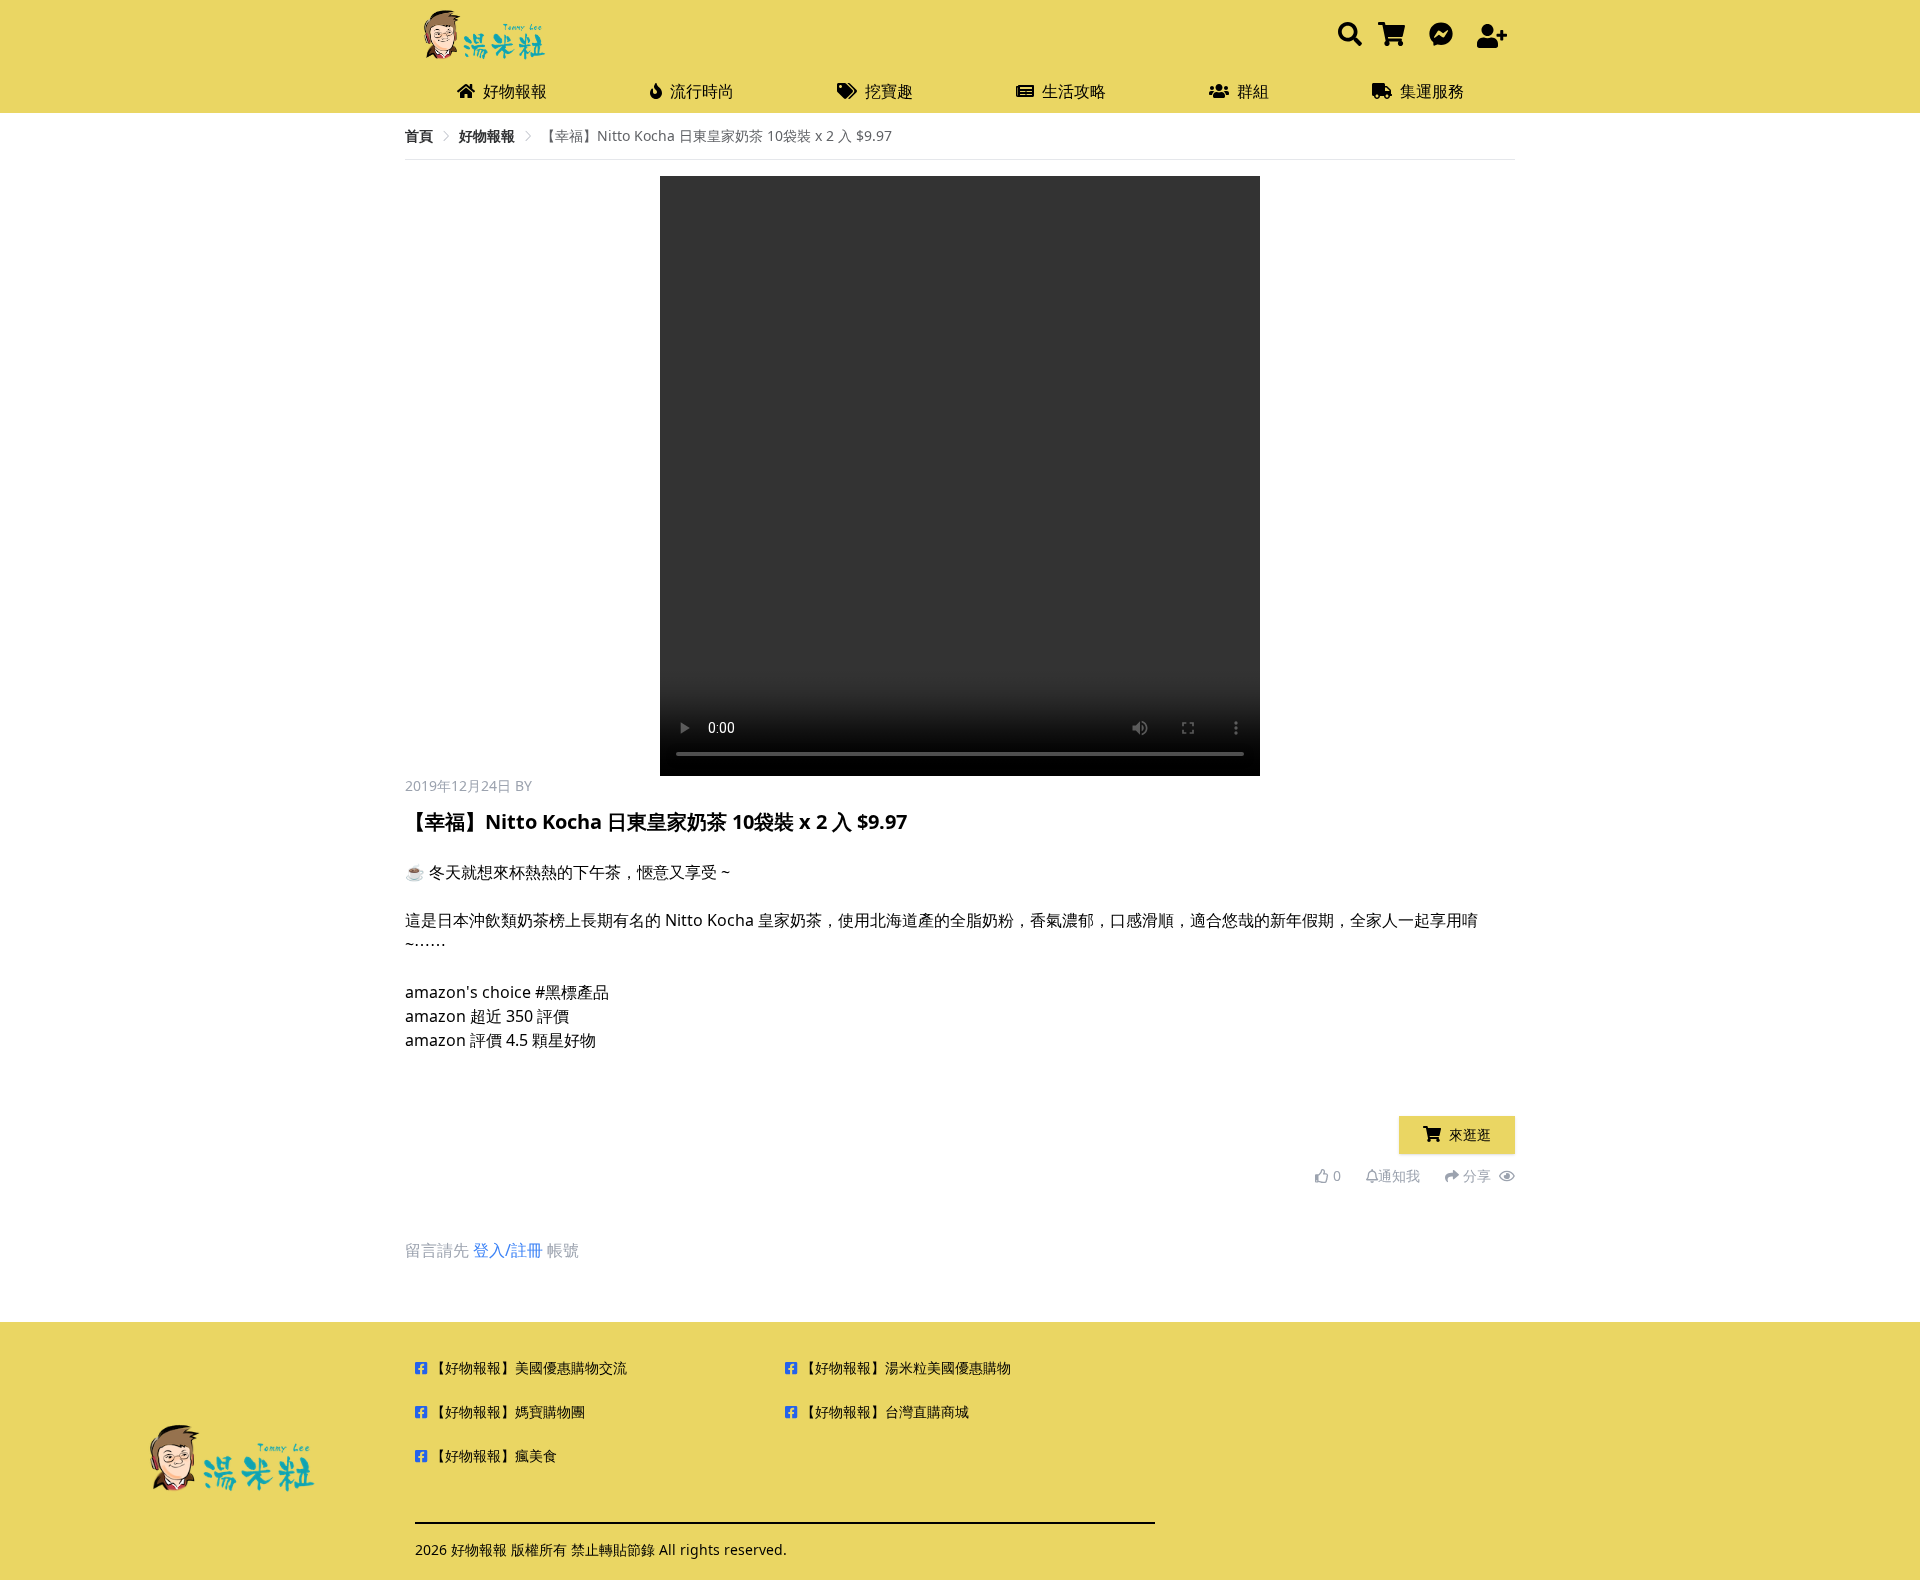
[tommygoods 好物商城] (1395, 35)
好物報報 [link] (487, 135)
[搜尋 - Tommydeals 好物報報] (1350, 35)
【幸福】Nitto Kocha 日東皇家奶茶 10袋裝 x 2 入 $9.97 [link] (716, 135)
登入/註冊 (508, 1250)
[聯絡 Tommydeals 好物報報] (1445, 35)
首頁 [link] (419, 135)
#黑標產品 (572, 992)
